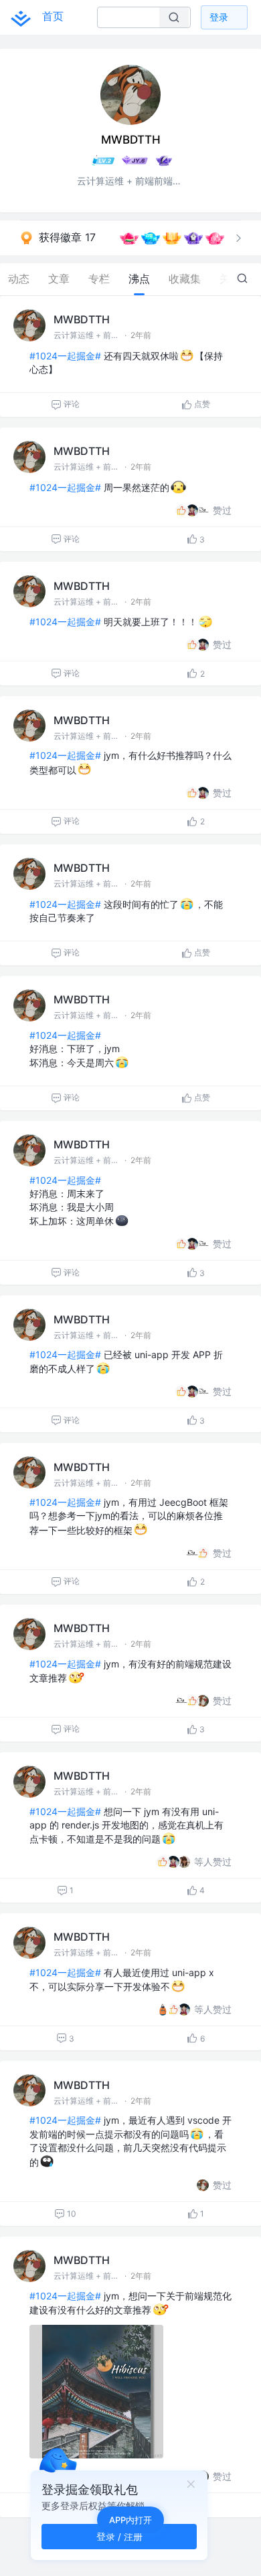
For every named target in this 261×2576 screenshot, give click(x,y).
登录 (219, 17)
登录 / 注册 (119, 2536)
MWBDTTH (82, 319)
